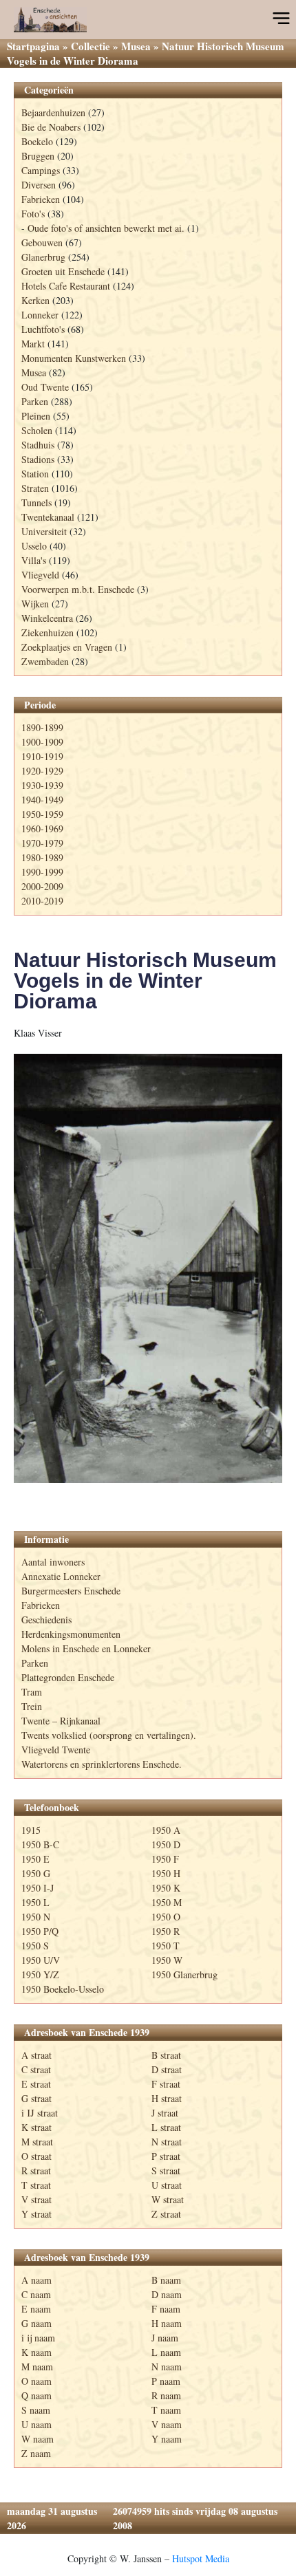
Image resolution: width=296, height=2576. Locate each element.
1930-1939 (42, 785)
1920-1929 (42, 771)
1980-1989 (42, 857)
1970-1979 (42, 843)
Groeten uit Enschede (63, 271)
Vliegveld (40, 575)
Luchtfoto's (43, 329)
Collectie (91, 46)
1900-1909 (42, 742)
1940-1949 (42, 800)
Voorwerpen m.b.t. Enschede (78, 589)
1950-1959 (42, 814)
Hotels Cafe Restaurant (66, 286)
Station (35, 474)
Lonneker (40, 315)
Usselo (34, 546)
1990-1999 (42, 872)
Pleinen (36, 416)
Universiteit (44, 531)
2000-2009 (42, 886)
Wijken (35, 604)
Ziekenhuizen (47, 632)
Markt (33, 344)
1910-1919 (42, 756)
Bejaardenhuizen (53, 112)
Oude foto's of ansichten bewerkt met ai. (106, 228)
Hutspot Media (201, 2558)
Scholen (37, 430)
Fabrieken (41, 199)
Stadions (38, 459)
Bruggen (38, 156)
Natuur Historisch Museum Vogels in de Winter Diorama (145, 981)
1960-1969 (42, 829)
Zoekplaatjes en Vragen (67, 647)
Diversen (39, 185)
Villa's (34, 560)
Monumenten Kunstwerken (74, 358)
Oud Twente (45, 387)
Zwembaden (45, 661)
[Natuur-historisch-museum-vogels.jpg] (148, 1268)
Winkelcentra (47, 618)
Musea (136, 46)
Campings (41, 170)
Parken (35, 401)
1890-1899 (42, 727)
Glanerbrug (43, 257)
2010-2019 (42, 901)
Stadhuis (38, 445)
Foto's (33, 214)
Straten (35, 488)
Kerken (35, 300)
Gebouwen (42, 242)
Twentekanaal (48, 517)
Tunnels (36, 502)
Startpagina (33, 46)
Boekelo (37, 141)
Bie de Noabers (51, 127)
